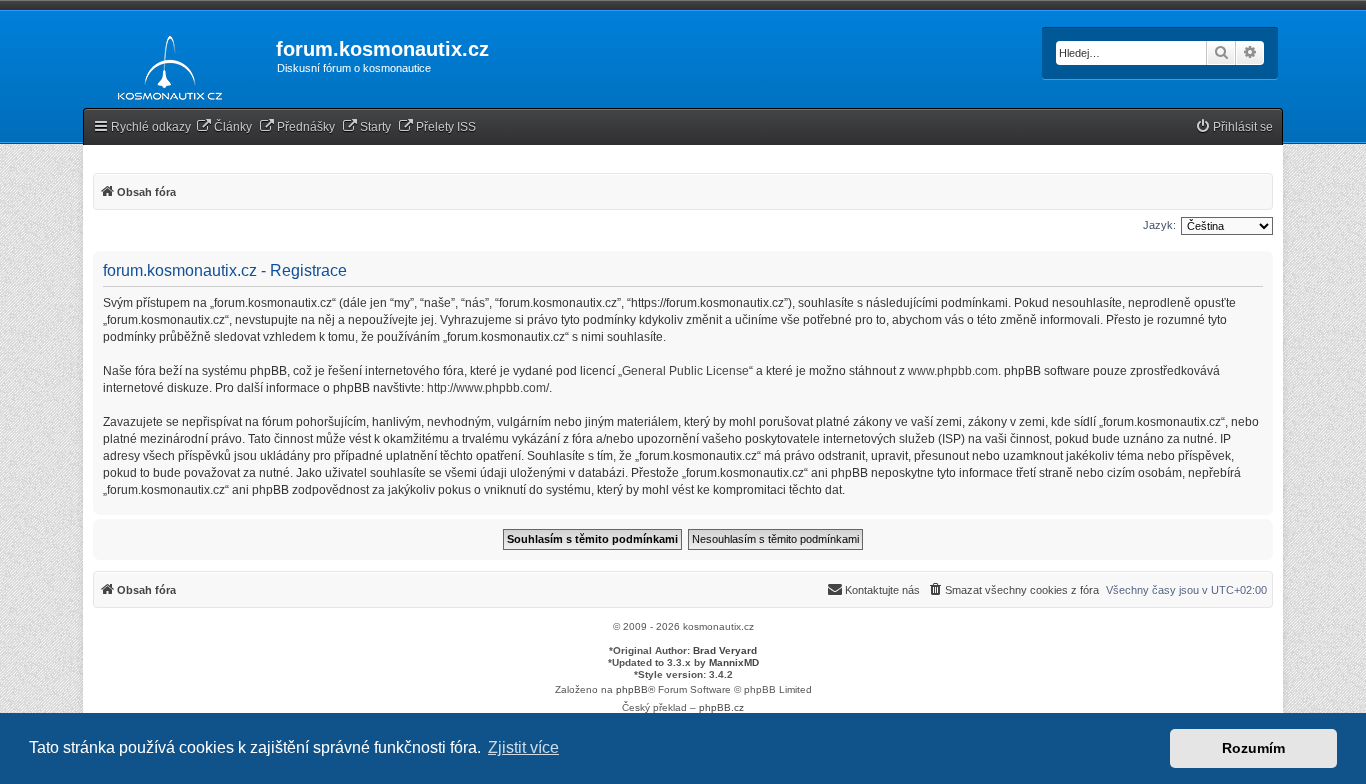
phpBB (632, 689)
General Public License (685, 371)
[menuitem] (224, 127)
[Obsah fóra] (164, 64)
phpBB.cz (721, 707)
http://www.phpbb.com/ (488, 388)
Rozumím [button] (1253, 748)
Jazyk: (1159, 225)
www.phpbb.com (953, 371)
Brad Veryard (725, 650)
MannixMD (734, 662)
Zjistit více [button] (523, 747)
